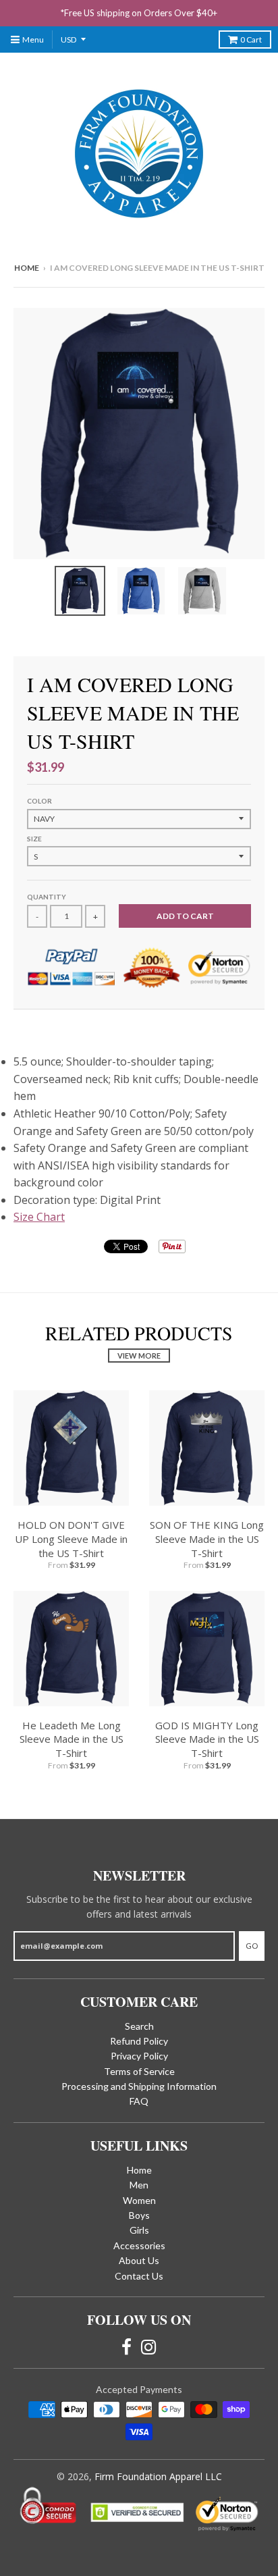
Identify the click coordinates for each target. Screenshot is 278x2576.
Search (139, 2026)
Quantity (47, 897)
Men (139, 2185)
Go (252, 1946)
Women (139, 2200)
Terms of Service (139, 2071)
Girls (139, 2230)
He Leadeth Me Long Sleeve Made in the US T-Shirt (72, 1739)
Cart (251, 40)
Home (27, 268)
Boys (139, 2215)
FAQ (139, 2101)
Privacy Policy (139, 2056)
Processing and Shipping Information (139, 2086)
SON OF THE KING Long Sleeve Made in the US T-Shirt (207, 1539)
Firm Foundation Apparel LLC (158, 2476)
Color (39, 801)
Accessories (139, 2245)
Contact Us (139, 2276)
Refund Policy (139, 2041)
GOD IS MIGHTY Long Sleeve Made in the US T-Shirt (207, 1739)
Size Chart (39, 1217)
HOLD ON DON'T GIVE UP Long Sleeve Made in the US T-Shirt (71, 1539)
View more (139, 1356)
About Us (139, 2260)
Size (34, 839)
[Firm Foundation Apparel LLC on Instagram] (149, 2347)
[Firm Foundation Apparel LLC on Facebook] (127, 2347)
